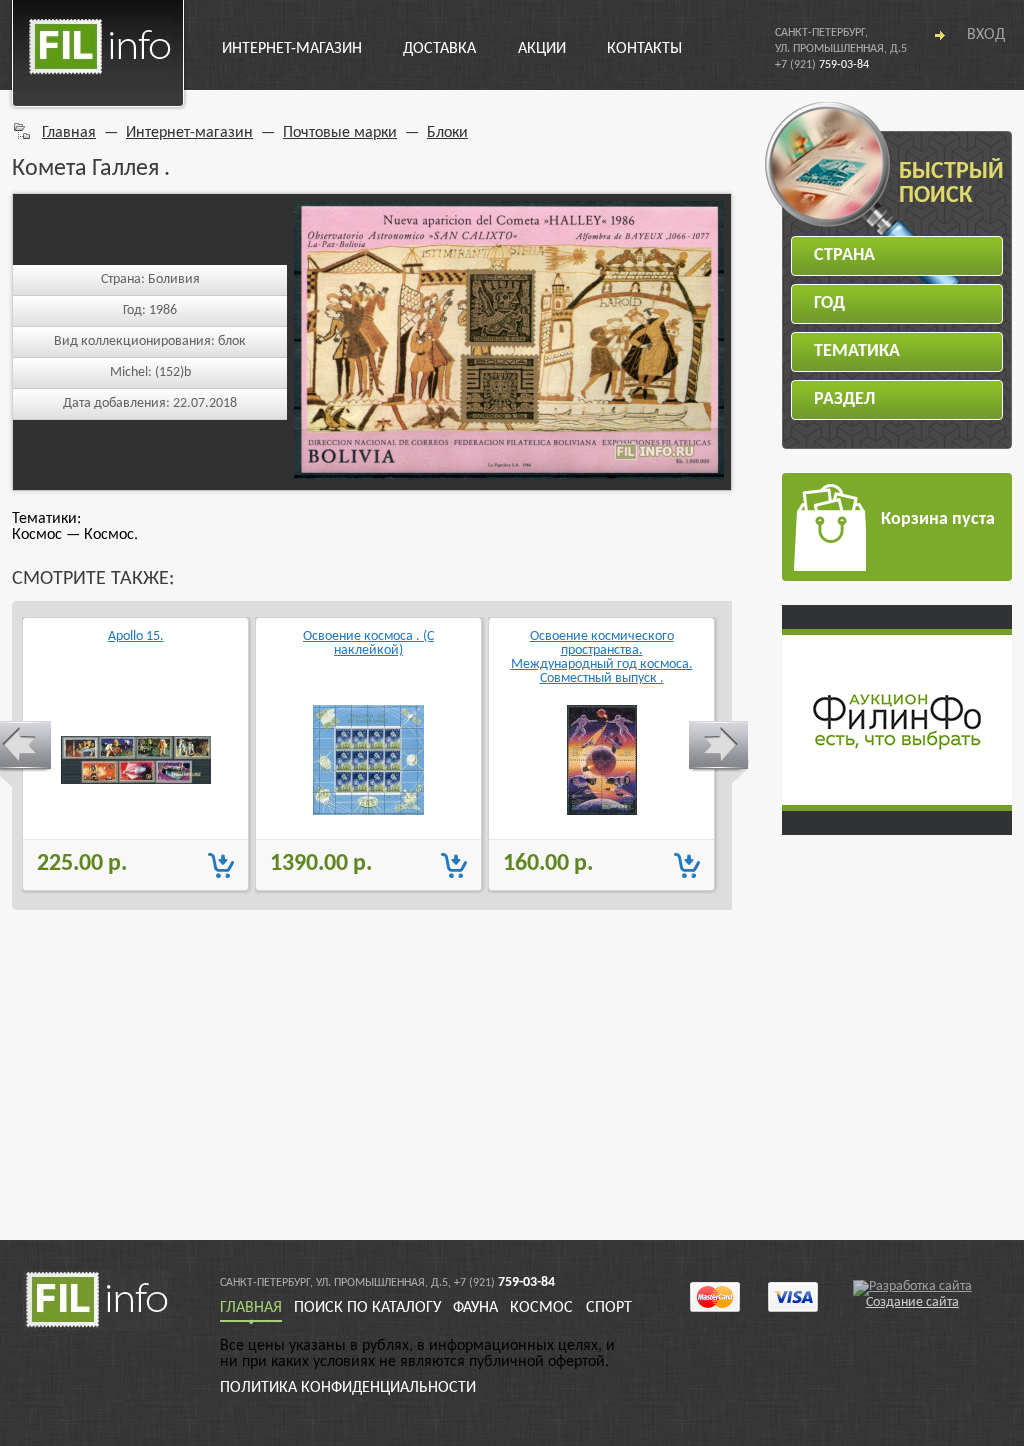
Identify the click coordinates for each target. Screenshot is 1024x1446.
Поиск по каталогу (367, 1308)
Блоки (447, 133)
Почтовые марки (340, 133)
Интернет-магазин (292, 49)
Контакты (644, 49)
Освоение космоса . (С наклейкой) (368, 644)
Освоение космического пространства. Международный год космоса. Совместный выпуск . (602, 657)
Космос (541, 1308)
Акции (542, 49)
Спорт (609, 1308)
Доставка (439, 49)
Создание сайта (912, 1302)
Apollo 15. (136, 637)
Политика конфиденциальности (348, 1388)
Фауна (475, 1308)
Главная (69, 133)
